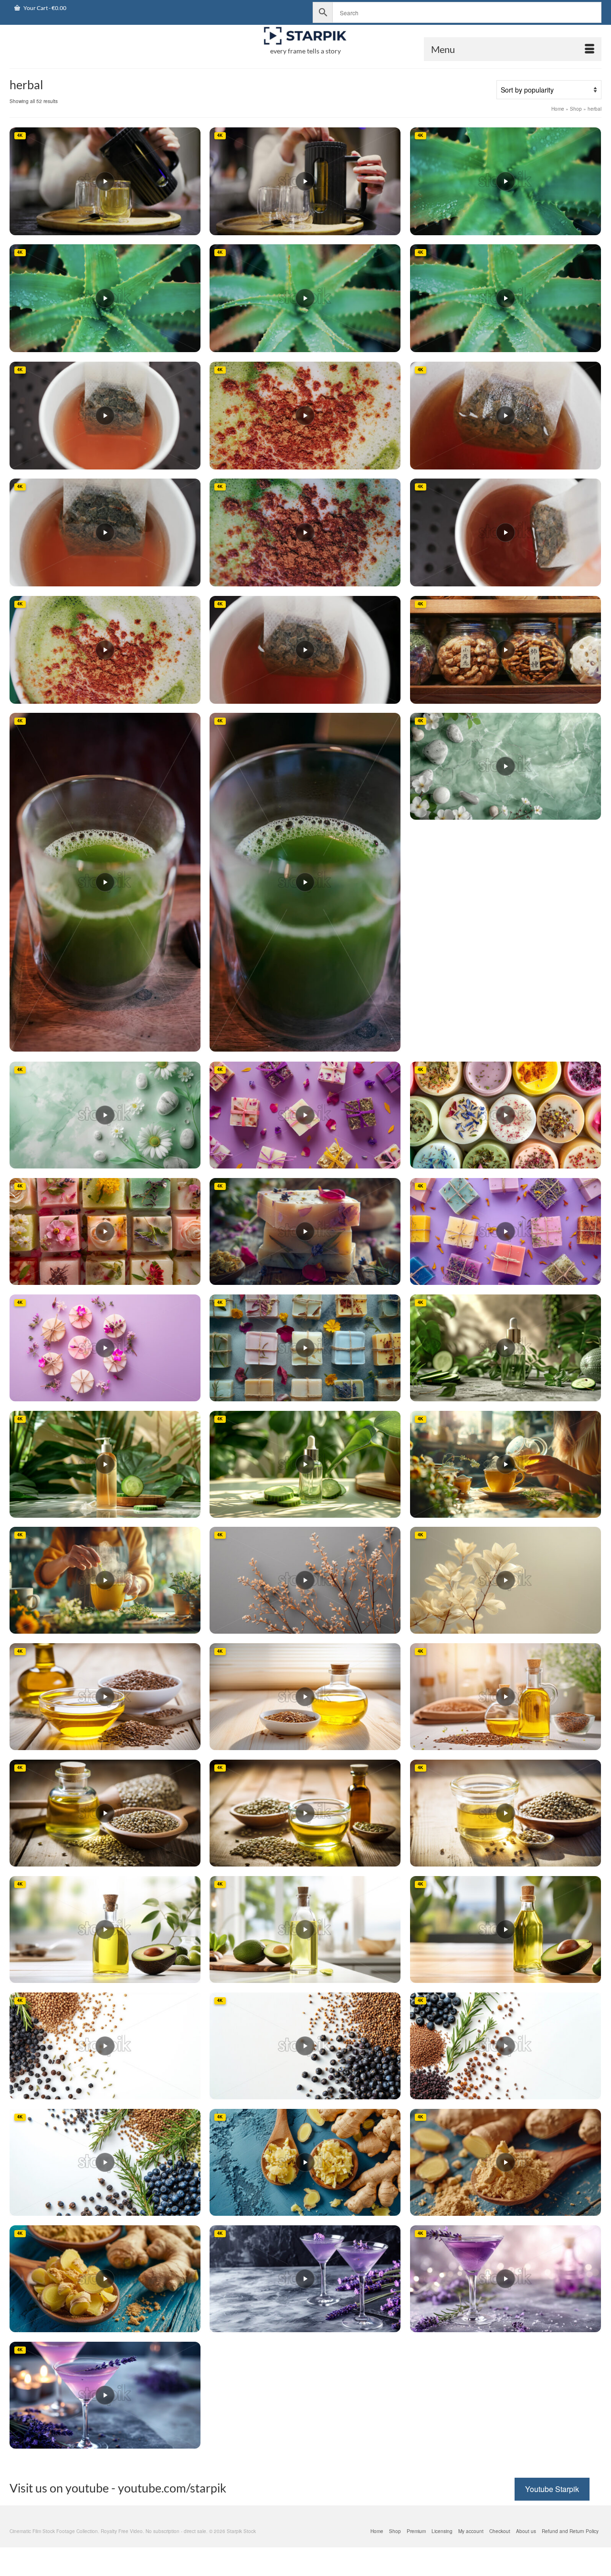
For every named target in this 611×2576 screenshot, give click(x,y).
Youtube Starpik (552, 2489)
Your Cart (44, 8)
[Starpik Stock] (305, 36)
